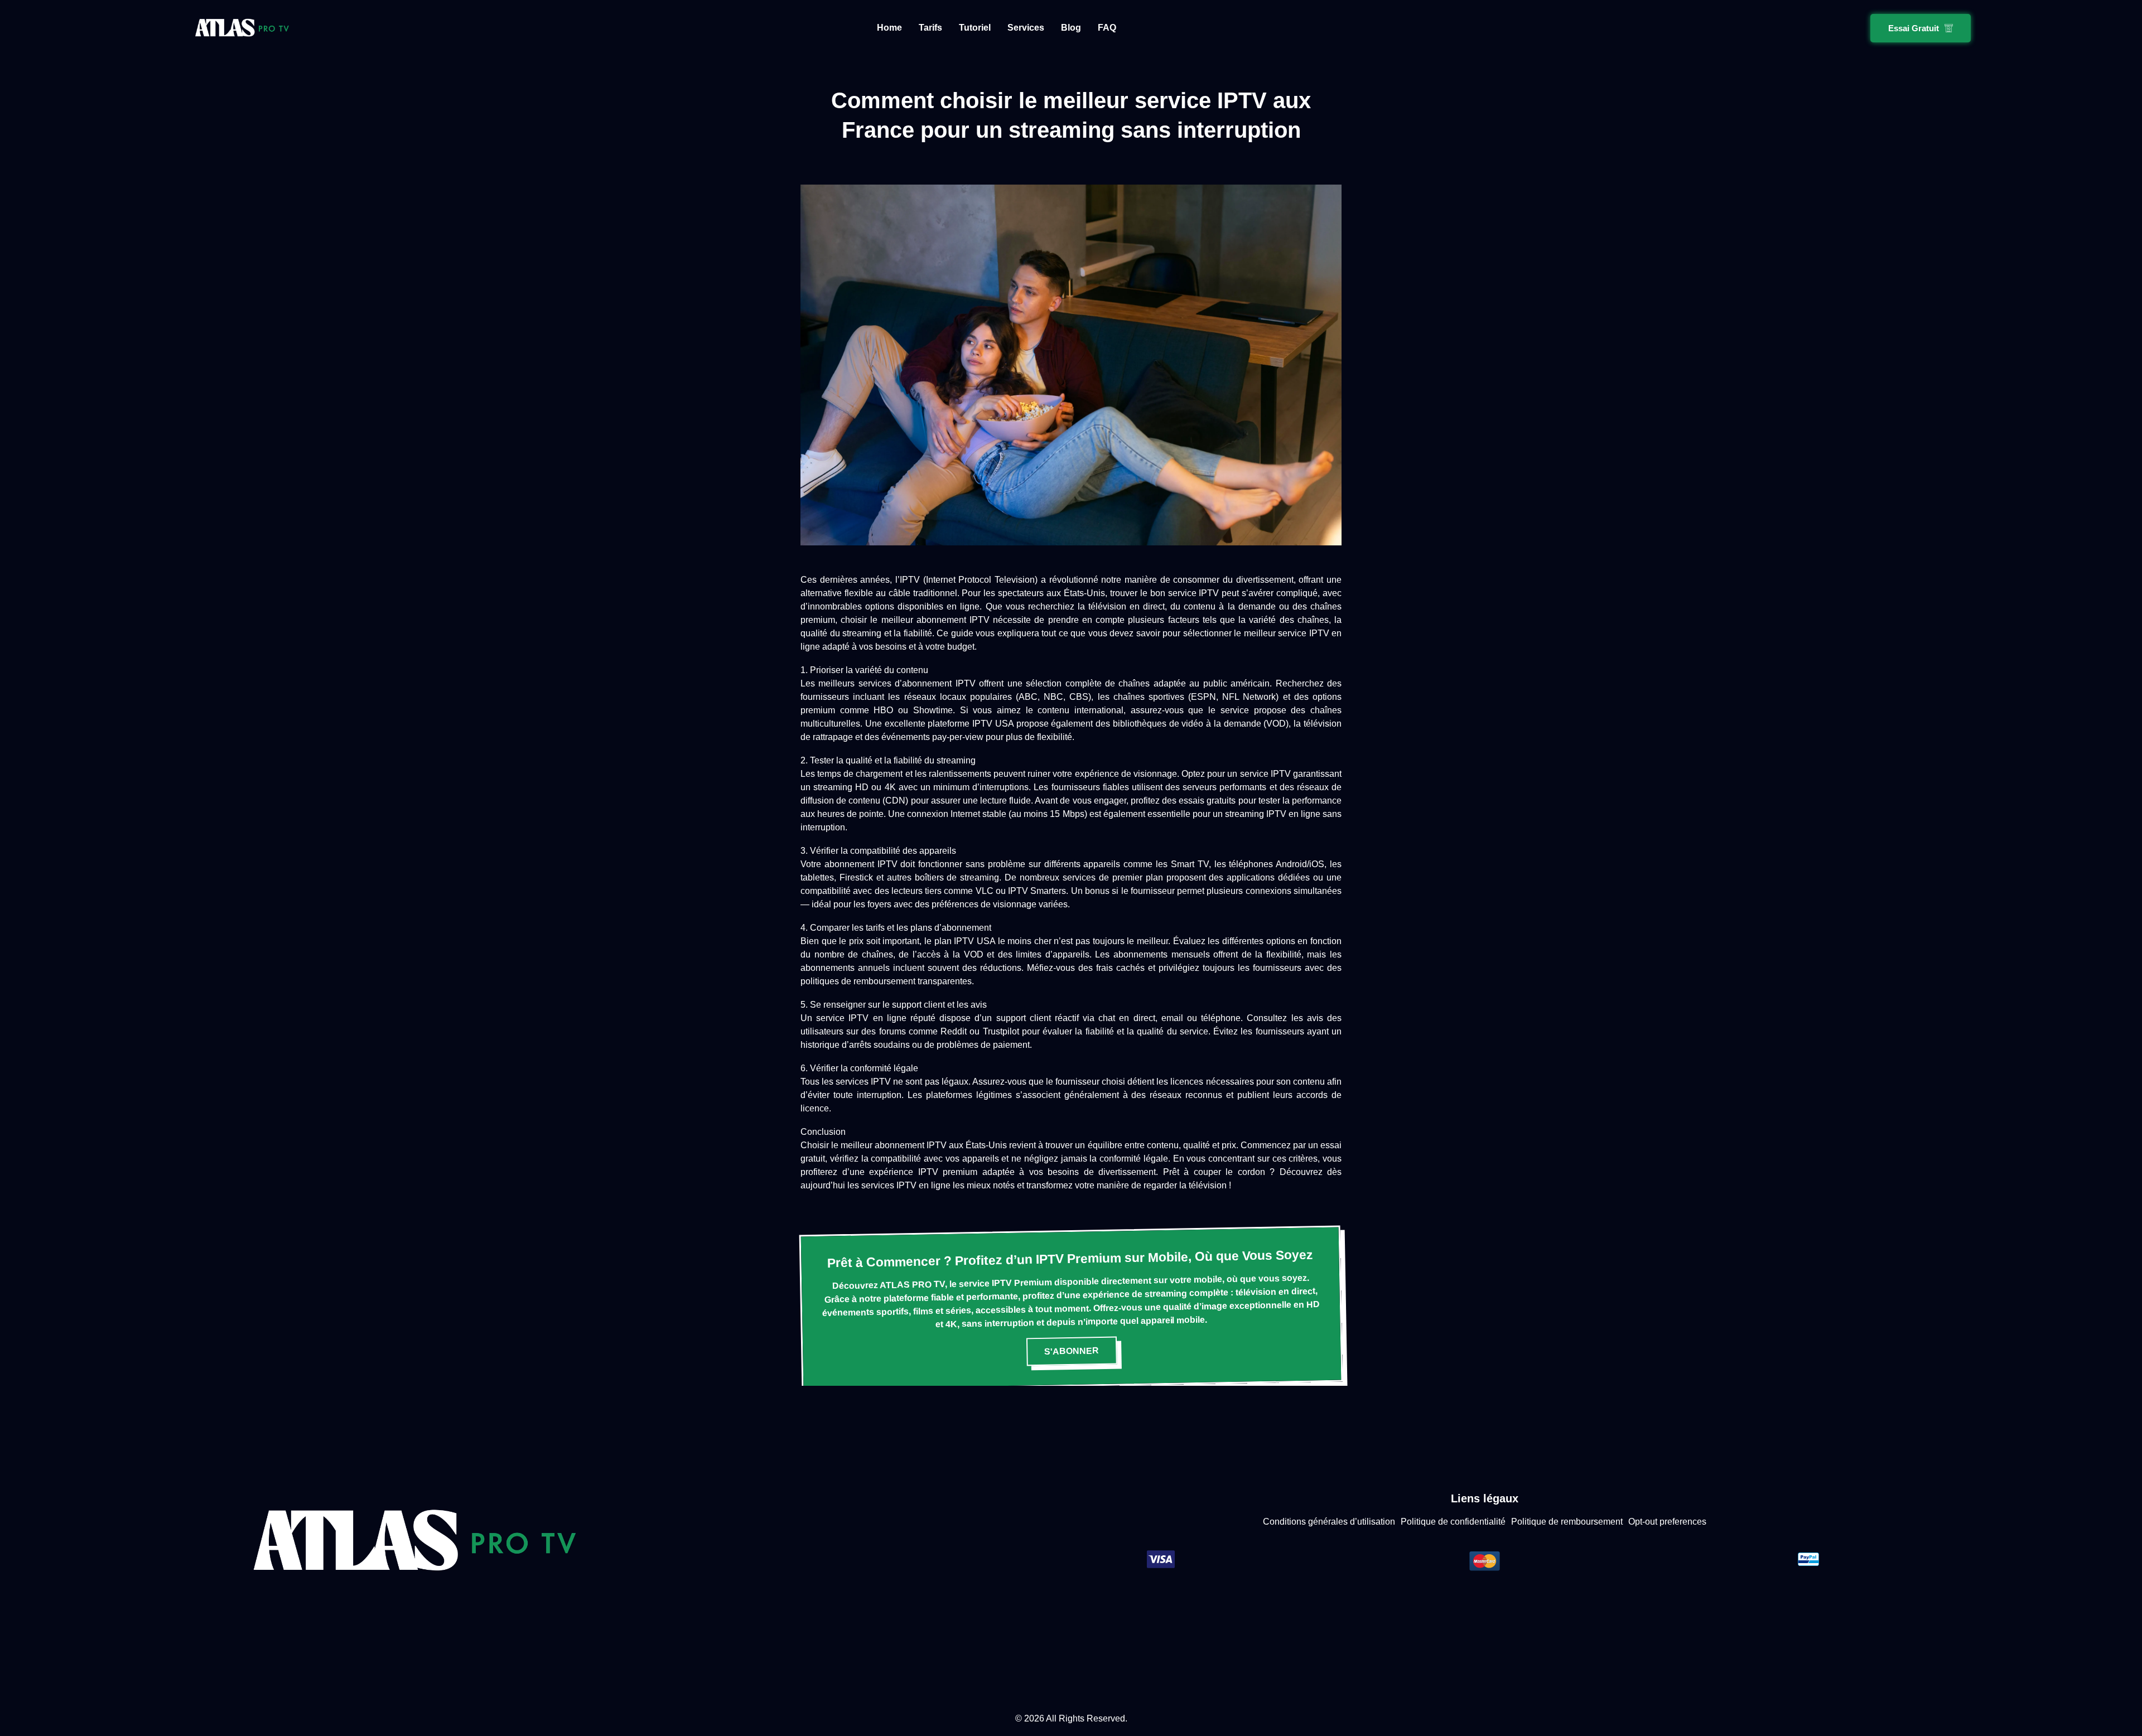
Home (889, 28)
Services (1026, 28)
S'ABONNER (1072, 1351)
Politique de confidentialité (1453, 1522)
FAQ (1107, 28)
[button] (1921, 28)
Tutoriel (975, 28)
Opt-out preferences (1667, 1522)
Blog (1071, 28)
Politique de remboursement (1567, 1522)
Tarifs (930, 28)
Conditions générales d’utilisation (1329, 1522)
